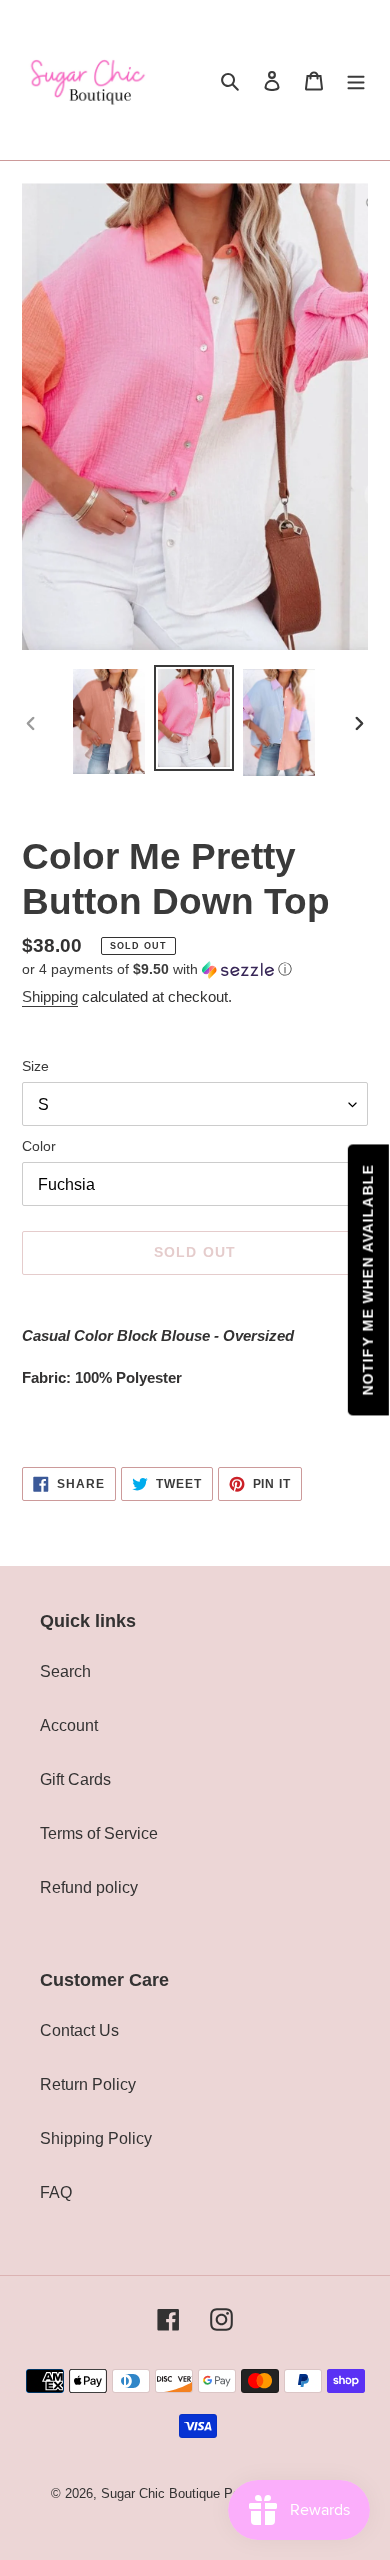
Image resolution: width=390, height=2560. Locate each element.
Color (39, 1146)
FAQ (56, 2192)
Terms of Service (99, 1833)
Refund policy (89, 1887)
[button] (157, 969)
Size (35, 1066)
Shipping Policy (96, 2138)
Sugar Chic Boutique (160, 2493)
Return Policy (88, 2084)
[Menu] (356, 80)
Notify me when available (368, 1280)
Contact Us (79, 2030)
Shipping (50, 996)
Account (69, 1725)
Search (65, 1671)
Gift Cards (75, 1779)
